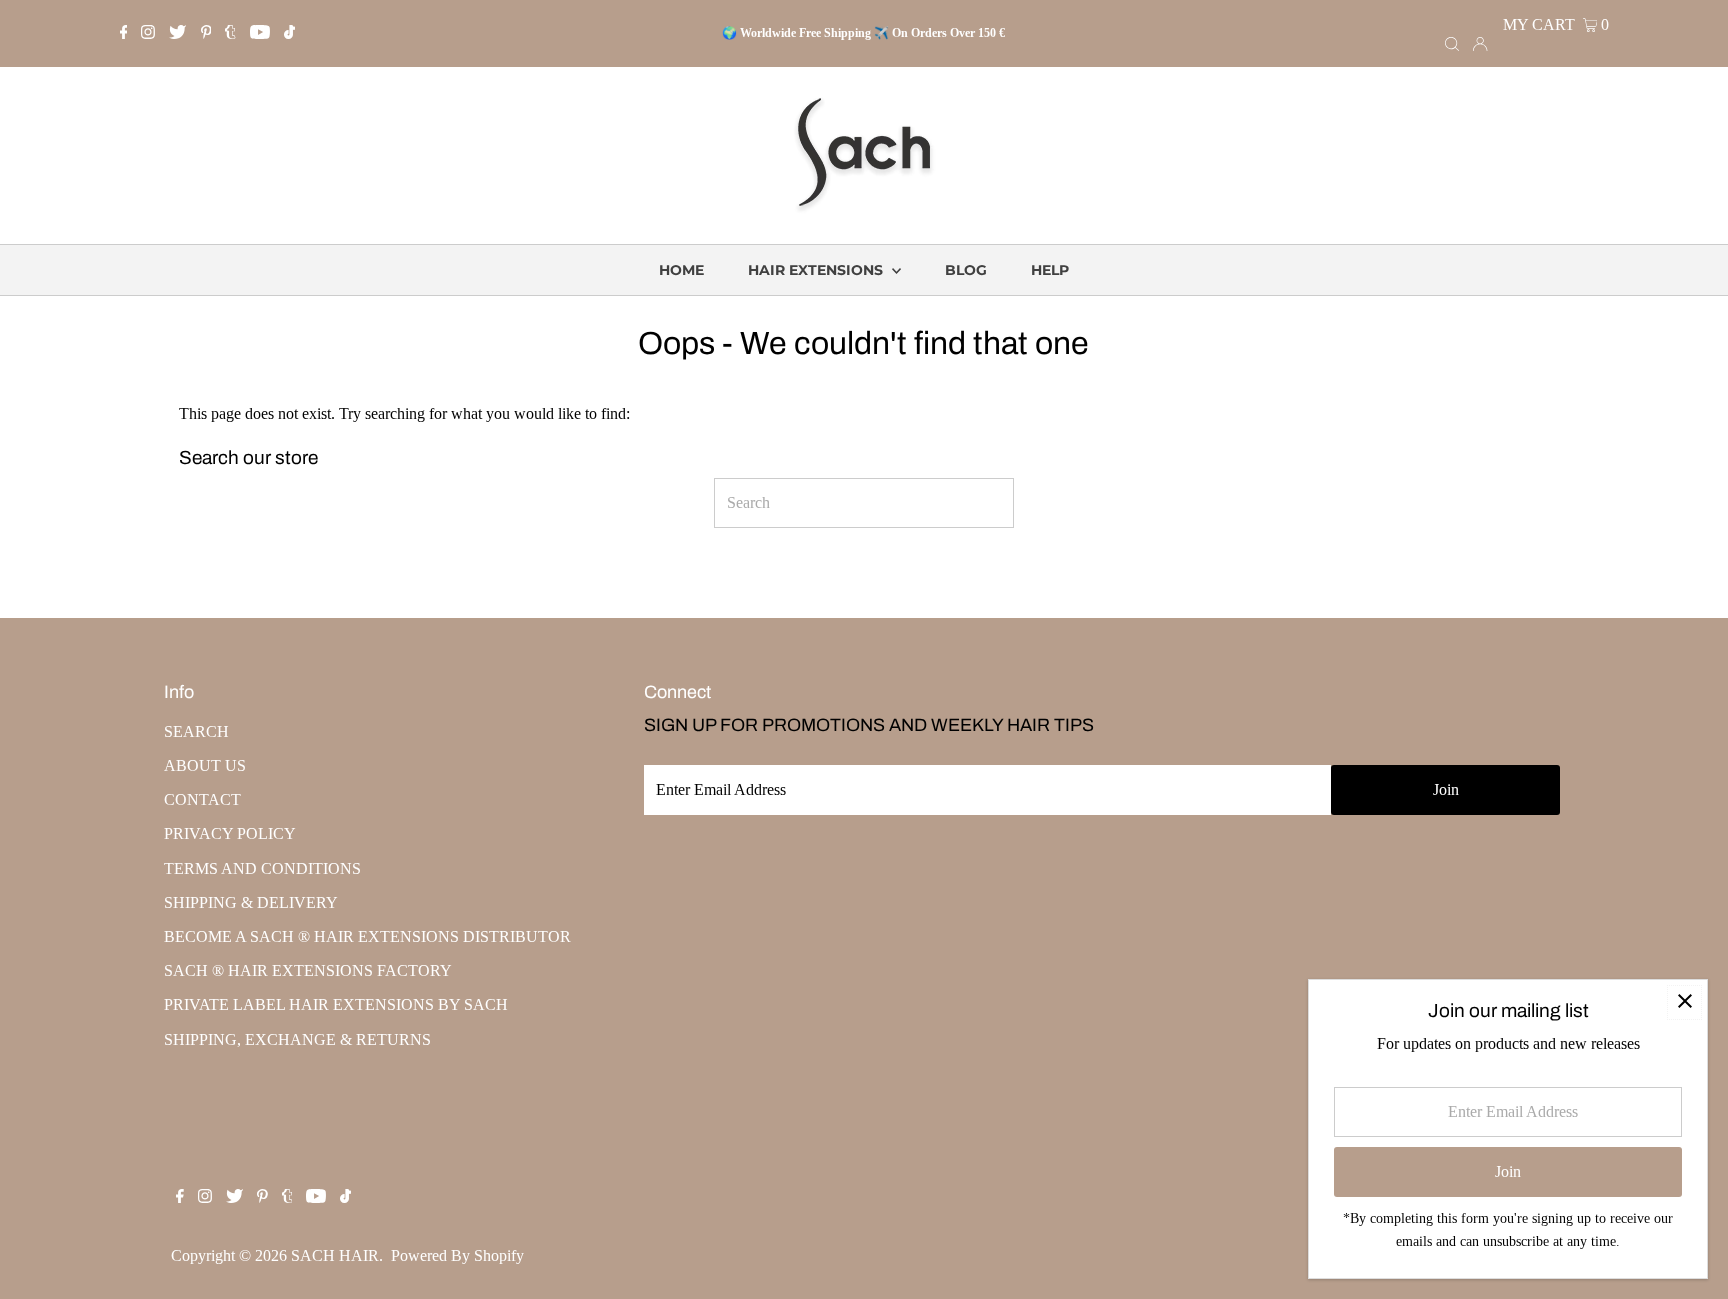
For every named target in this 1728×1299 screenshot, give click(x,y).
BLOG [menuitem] (966, 270)
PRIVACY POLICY (230, 833)
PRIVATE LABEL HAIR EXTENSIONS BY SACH (336, 1004)
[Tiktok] (289, 34)
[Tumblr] (230, 34)
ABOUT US (205, 765)
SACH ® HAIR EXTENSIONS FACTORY (308, 970)
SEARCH (196, 731)
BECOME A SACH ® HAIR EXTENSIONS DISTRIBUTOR (367, 936)
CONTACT (202, 799)
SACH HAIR (335, 1255)
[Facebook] (124, 34)
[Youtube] (260, 34)
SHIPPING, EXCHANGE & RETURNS (297, 1039)
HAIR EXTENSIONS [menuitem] (817, 270)
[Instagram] (148, 34)
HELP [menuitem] (1050, 270)
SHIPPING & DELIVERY (251, 902)
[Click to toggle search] (1452, 43)
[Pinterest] (206, 34)
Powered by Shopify (457, 1255)
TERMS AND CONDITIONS (262, 868)
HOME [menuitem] (681, 270)
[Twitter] (177, 34)
